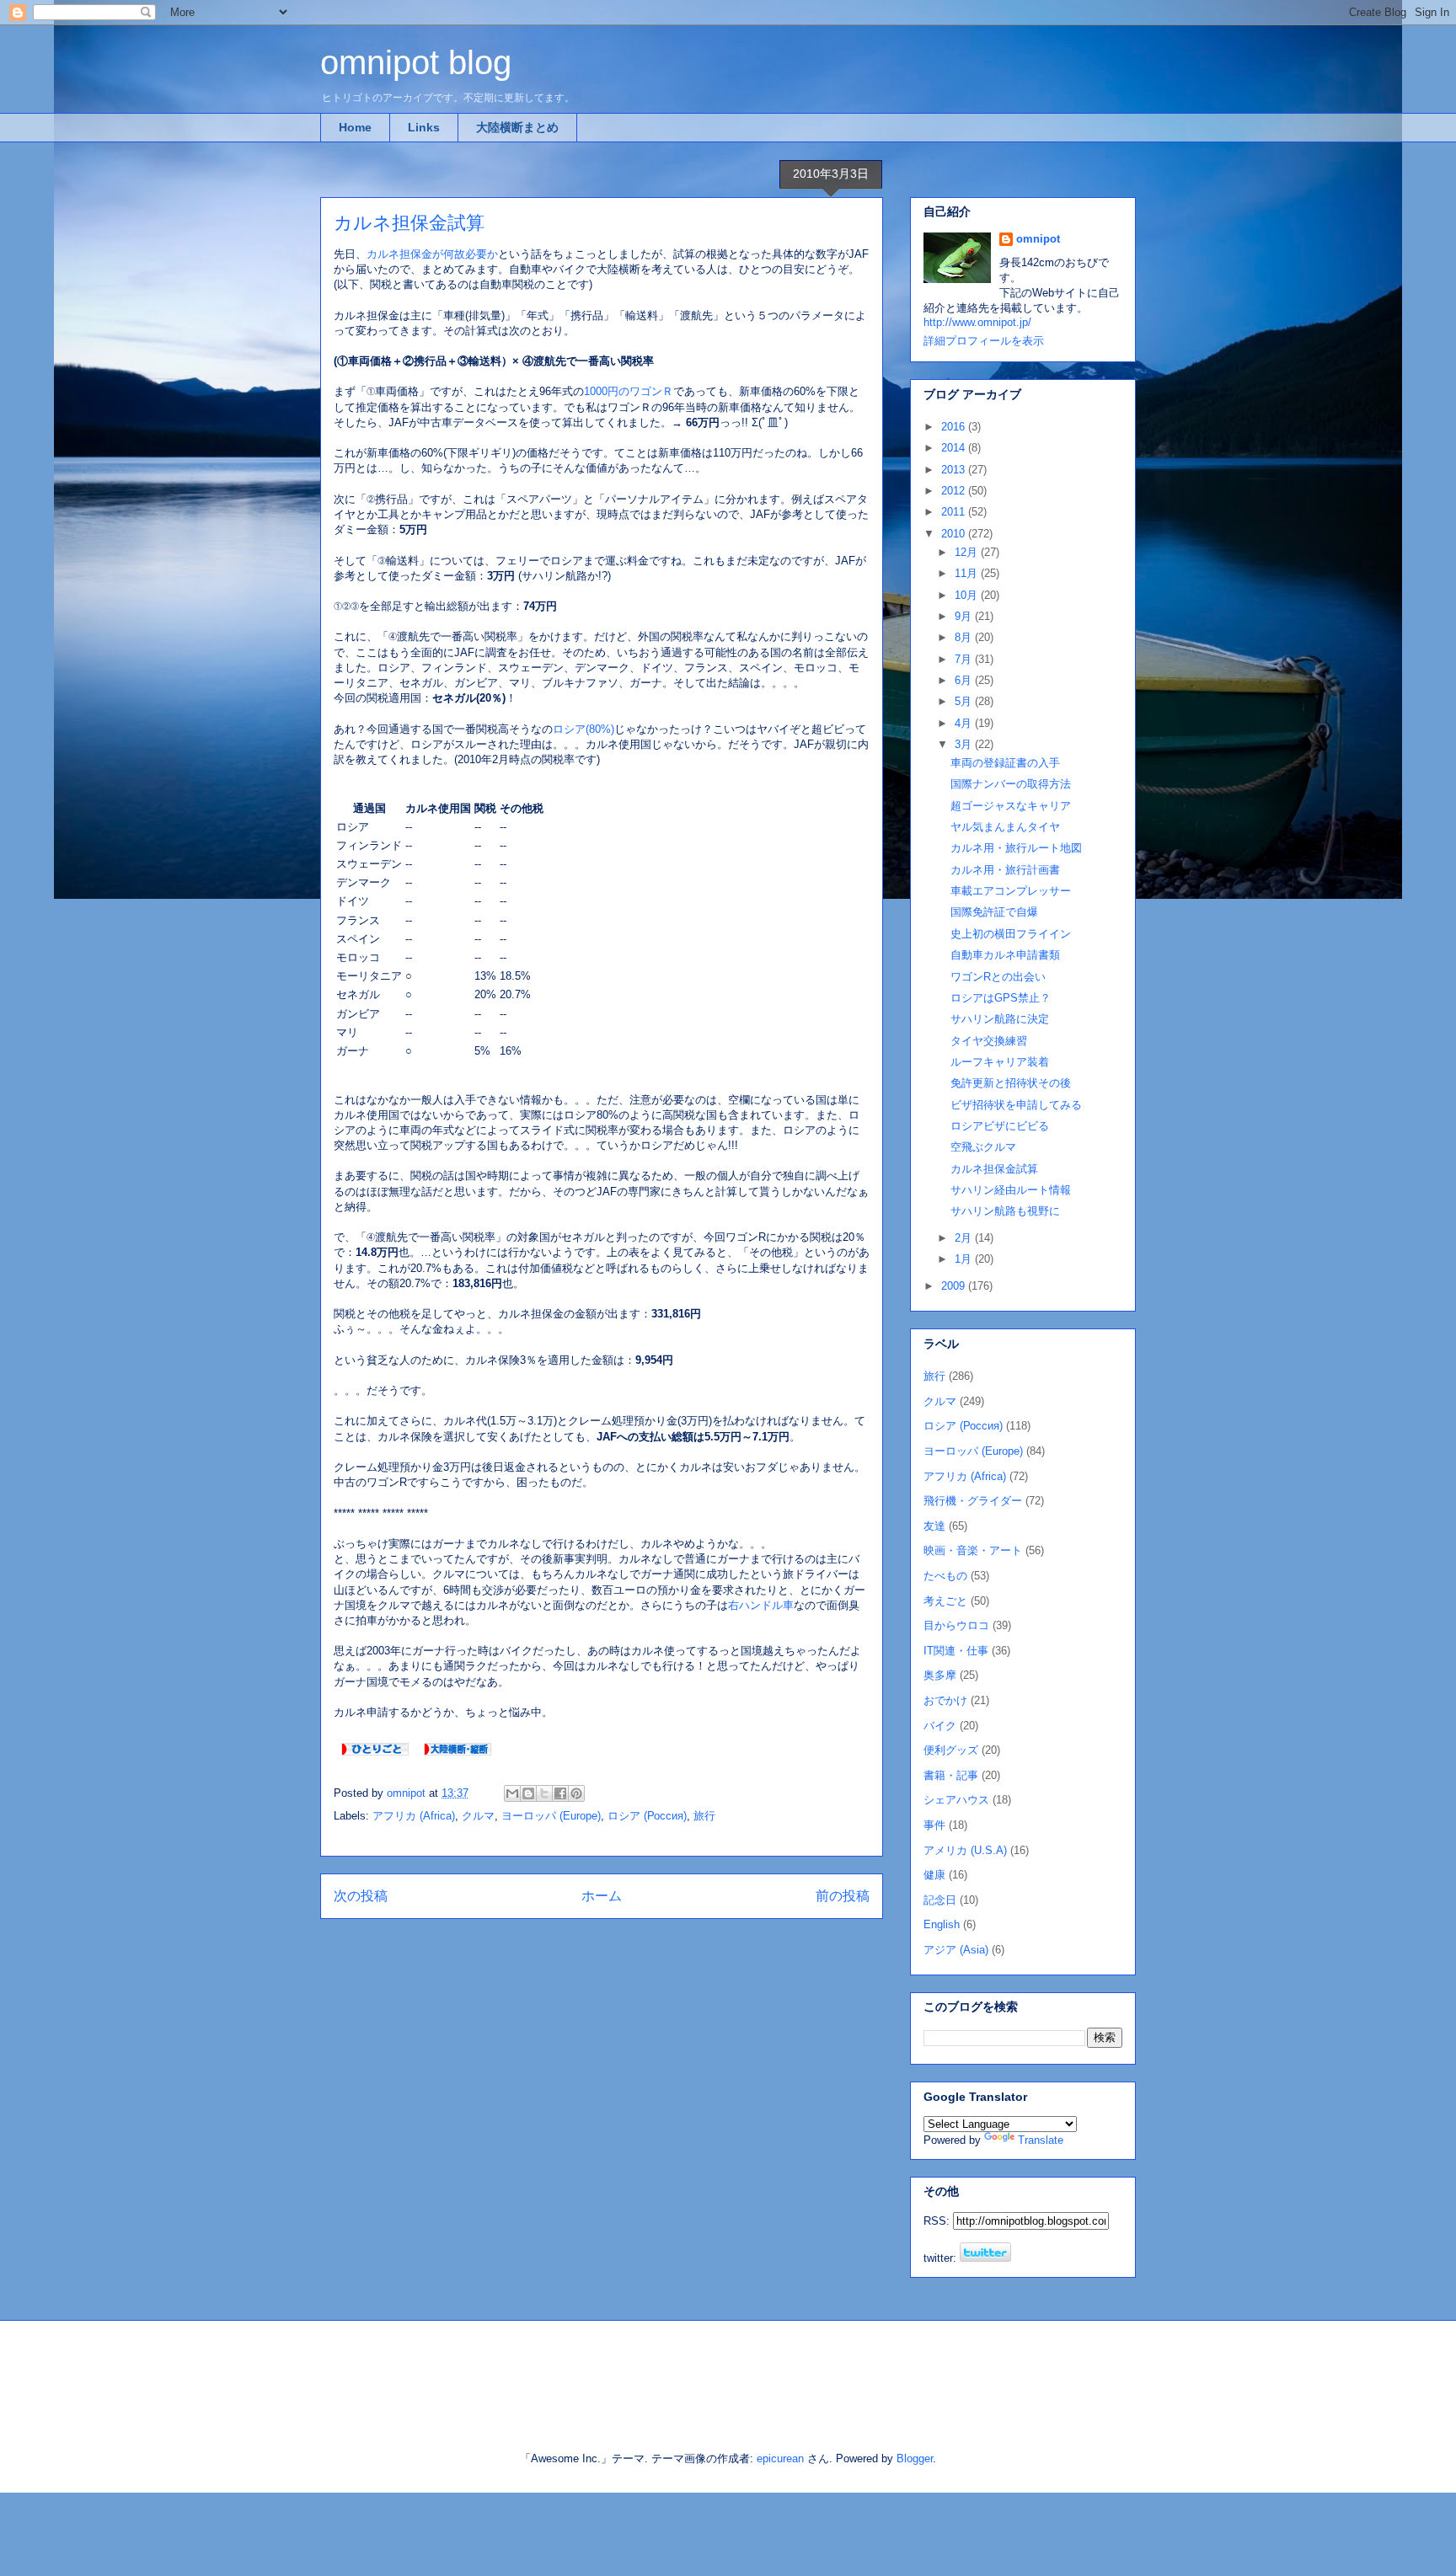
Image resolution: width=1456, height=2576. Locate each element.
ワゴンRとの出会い (998, 977)
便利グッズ (951, 1750)
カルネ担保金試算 (994, 1169)
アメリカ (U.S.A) (965, 1850)
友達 (934, 1526)
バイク (940, 1726)
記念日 (940, 1900)
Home (355, 127)
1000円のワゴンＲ (629, 391)
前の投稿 (843, 1896)
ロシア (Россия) (647, 1816)
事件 (934, 1825)
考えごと (945, 1601)
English (942, 1924)
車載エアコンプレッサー (1011, 891)
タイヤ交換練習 (989, 1041)
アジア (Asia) (956, 1950)
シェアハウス (956, 1800)
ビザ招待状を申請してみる (1016, 1105)
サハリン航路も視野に (1005, 1211)
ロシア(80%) (583, 729)
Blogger (915, 2458)
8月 (965, 637)
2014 (955, 448)
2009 (955, 1286)
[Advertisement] (517, 2371)
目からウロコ (956, 1625)
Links (424, 127)
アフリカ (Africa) (414, 1816)
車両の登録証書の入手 (1005, 763)
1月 (965, 1259)
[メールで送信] (512, 1793)
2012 (955, 491)
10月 (968, 595)
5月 (965, 701)
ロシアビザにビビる (1000, 1126)
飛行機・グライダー (973, 1501)
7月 (965, 659)
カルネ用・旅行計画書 (1005, 870)
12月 (968, 552)
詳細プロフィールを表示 (984, 341)
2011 (955, 512)
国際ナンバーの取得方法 (1011, 784)
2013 (955, 470)
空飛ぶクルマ (983, 1147)
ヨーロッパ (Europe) (551, 1816)
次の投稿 (361, 1896)
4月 (965, 723)
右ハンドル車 (761, 1605)
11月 (968, 573)
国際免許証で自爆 (994, 912)
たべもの (945, 1576)
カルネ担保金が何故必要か (432, 254)
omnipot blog (416, 62)
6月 (965, 680)
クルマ (478, 1816)
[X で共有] (544, 1793)
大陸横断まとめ (517, 127)
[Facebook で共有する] (560, 1793)
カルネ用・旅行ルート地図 (1016, 848)
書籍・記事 (951, 1775)
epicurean (780, 2458)
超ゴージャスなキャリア (1011, 806)
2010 (955, 534)
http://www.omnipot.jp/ (977, 322)
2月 (965, 1238)
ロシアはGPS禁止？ (1001, 998)
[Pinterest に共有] (576, 1793)
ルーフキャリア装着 (1000, 1062)
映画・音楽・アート (973, 1550)
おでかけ (945, 1700)
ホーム (602, 1896)
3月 (965, 744)
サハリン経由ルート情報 (1011, 1190)
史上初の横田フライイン (1011, 934)
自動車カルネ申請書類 (1005, 955)
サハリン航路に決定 (1000, 1019)
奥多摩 (940, 1675)
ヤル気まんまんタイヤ (1005, 827)
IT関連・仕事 (956, 1651)
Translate (1041, 2140)
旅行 (704, 1816)
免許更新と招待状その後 (1011, 1083)
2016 (955, 427)
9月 (965, 616)
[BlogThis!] (528, 1793)
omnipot (1038, 239)
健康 (934, 1875)
